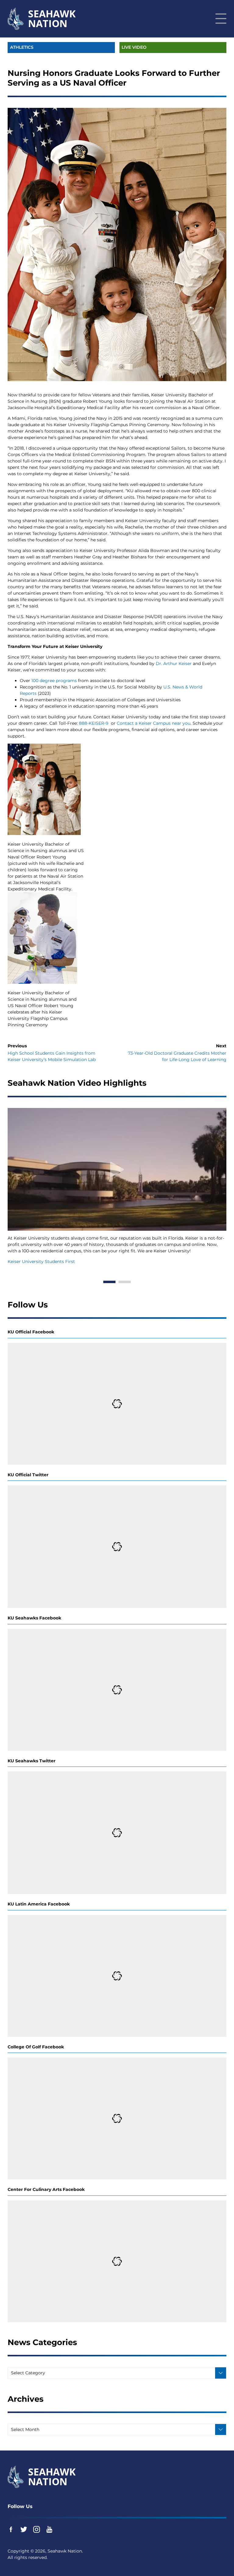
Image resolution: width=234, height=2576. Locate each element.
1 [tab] (109, 1282)
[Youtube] (49, 2529)
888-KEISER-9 (94, 723)
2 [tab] (125, 1282)
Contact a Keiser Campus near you (154, 723)
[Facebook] (11, 2529)
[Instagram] (37, 2529)
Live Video (134, 47)
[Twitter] (24, 2529)
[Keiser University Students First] (117, 1169)
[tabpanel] (117, 1187)
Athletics (22, 47)
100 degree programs (54, 681)
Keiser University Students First (41, 1261)
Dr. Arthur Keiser (174, 663)
